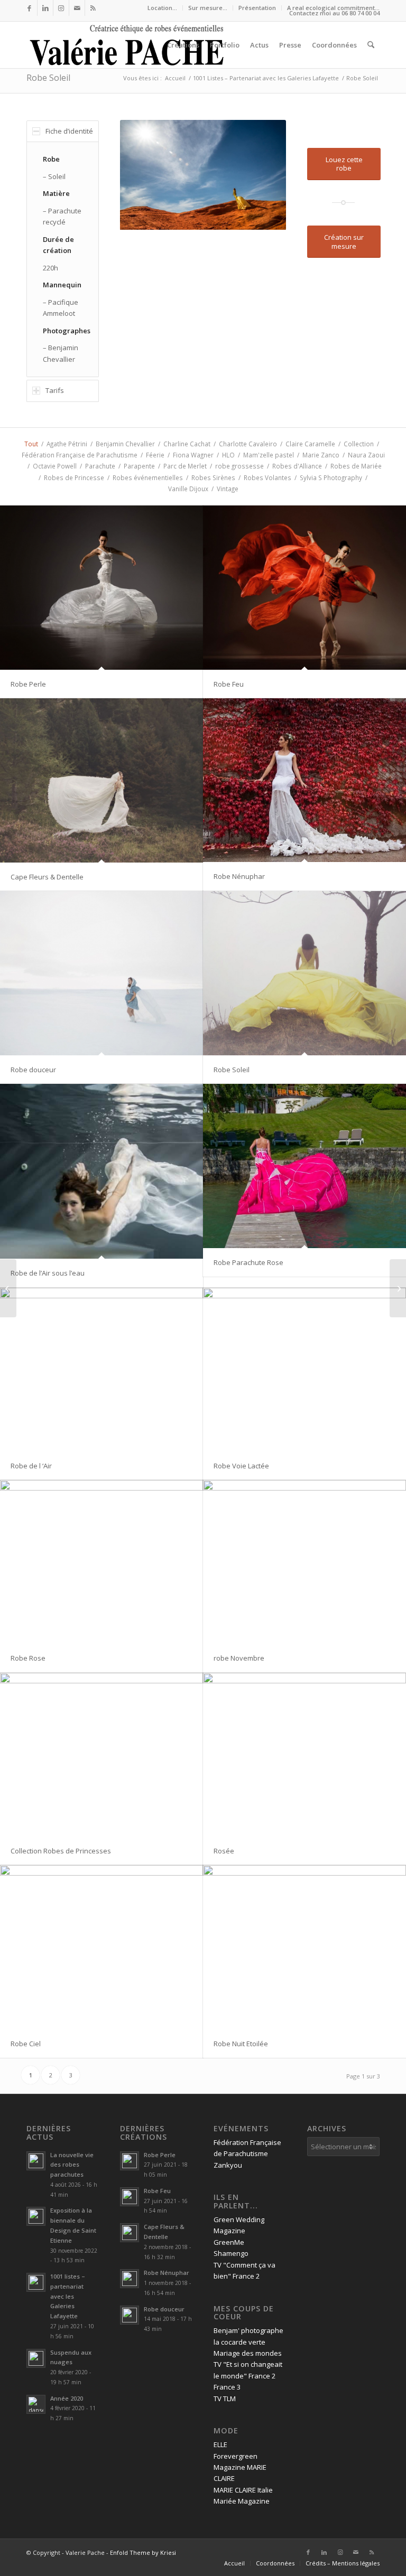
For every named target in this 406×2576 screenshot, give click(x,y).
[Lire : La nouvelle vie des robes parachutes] (36, 2161)
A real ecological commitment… (333, 8)
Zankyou (228, 2165)
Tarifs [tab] (55, 390)
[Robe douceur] (101, 973)
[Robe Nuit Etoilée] (304, 1947)
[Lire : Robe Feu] (130, 2197)
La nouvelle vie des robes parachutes (72, 2165)
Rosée (224, 1851)
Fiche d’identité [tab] (69, 131)
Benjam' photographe (248, 2330)
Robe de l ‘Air (31, 1466)
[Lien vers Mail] (77, 8)
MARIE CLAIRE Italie (243, 2490)
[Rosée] (304, 1755)
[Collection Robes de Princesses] (101, 1755)
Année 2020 (67, 2398)
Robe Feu (229, 684)
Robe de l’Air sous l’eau (48, 1273)
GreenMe (229, 2242)
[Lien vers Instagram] (61, 8)
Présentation (257, 8)
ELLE (220, 2444)
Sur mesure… (208, 8)
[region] (63, 259)
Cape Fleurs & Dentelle (47, 877)
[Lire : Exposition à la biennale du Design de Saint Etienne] (36, 2216)
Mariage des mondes (248, 2353)
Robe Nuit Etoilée (241, 2044)
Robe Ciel (26, 2044)
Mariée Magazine (242, 2501)
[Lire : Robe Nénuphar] (130, 2279)
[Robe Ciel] (101, 1947)
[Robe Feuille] (398, 1288)
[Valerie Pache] (128, 45)
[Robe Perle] (101, 588)
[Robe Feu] (304, 588)
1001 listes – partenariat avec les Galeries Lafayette (68, 2296)
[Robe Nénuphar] (304, 780)
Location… (162, 8)
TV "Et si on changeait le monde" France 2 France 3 (248, 2376)
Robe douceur (33, 1070)
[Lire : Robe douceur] (130, 2315)
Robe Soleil (48, 78)
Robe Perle (28, 684)
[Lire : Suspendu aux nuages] (36, 2358)
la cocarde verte (239, 2342)
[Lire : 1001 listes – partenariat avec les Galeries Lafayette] (36, 2282)
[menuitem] (163, 8)
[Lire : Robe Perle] (130, 2161)
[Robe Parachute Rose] (304, 1166)
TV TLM (225, 2399)
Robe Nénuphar (239, 876)
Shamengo (231, 2253)
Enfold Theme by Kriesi (143, 2552)
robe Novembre (239, 1658)
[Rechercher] (371, 45)
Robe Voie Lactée (241, 1466)
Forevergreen (236, 2456)
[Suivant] (262, 175)
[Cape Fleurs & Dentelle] (101, 780)
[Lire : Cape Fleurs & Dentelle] (130, 2233)
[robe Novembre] (304, 1562)
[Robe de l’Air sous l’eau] (101, 1171)
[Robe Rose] (101, 1562)
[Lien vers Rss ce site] (93, 8)
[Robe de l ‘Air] (101, 1370)
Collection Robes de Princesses (61, 1851)
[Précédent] (144, 175)
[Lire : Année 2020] (36, 2404)
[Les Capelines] (8, 1288)
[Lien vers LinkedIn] (45, 8)
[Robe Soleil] (304, 973)
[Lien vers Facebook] (29, 8)
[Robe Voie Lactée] (304, 1370)
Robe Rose (28, 1658)
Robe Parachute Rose (248, 1262)
